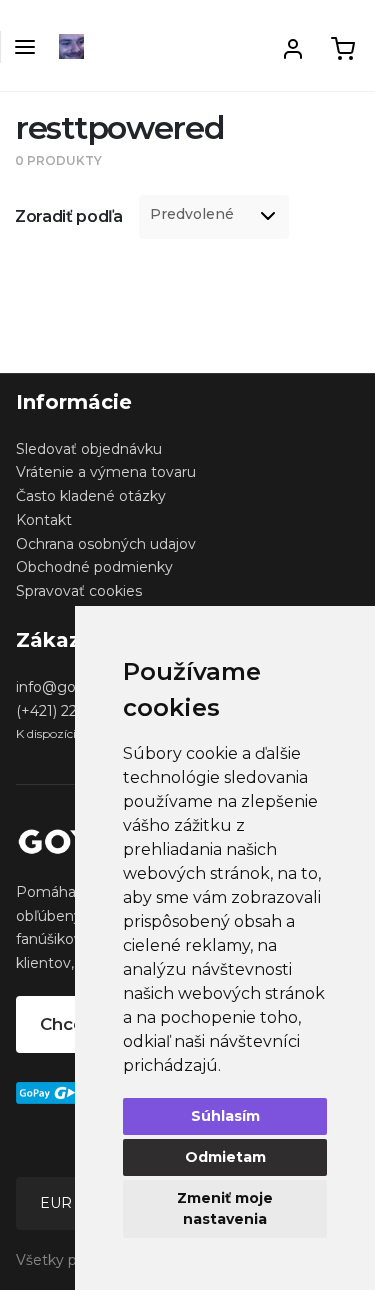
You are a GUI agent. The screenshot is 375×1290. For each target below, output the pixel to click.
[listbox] (214, 217)
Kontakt (44, 520)
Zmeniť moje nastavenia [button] (225, 1208)
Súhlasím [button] (225, 1116)
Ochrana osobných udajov (106, 544)
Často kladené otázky (91, 496)
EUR (58, 1203)
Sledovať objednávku (89, 449)
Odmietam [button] (225, 1157)
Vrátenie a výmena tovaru (106, 472)
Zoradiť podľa (69, 216)
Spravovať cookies (79, 591)
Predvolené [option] (192, 214)
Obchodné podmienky (94, 567)
